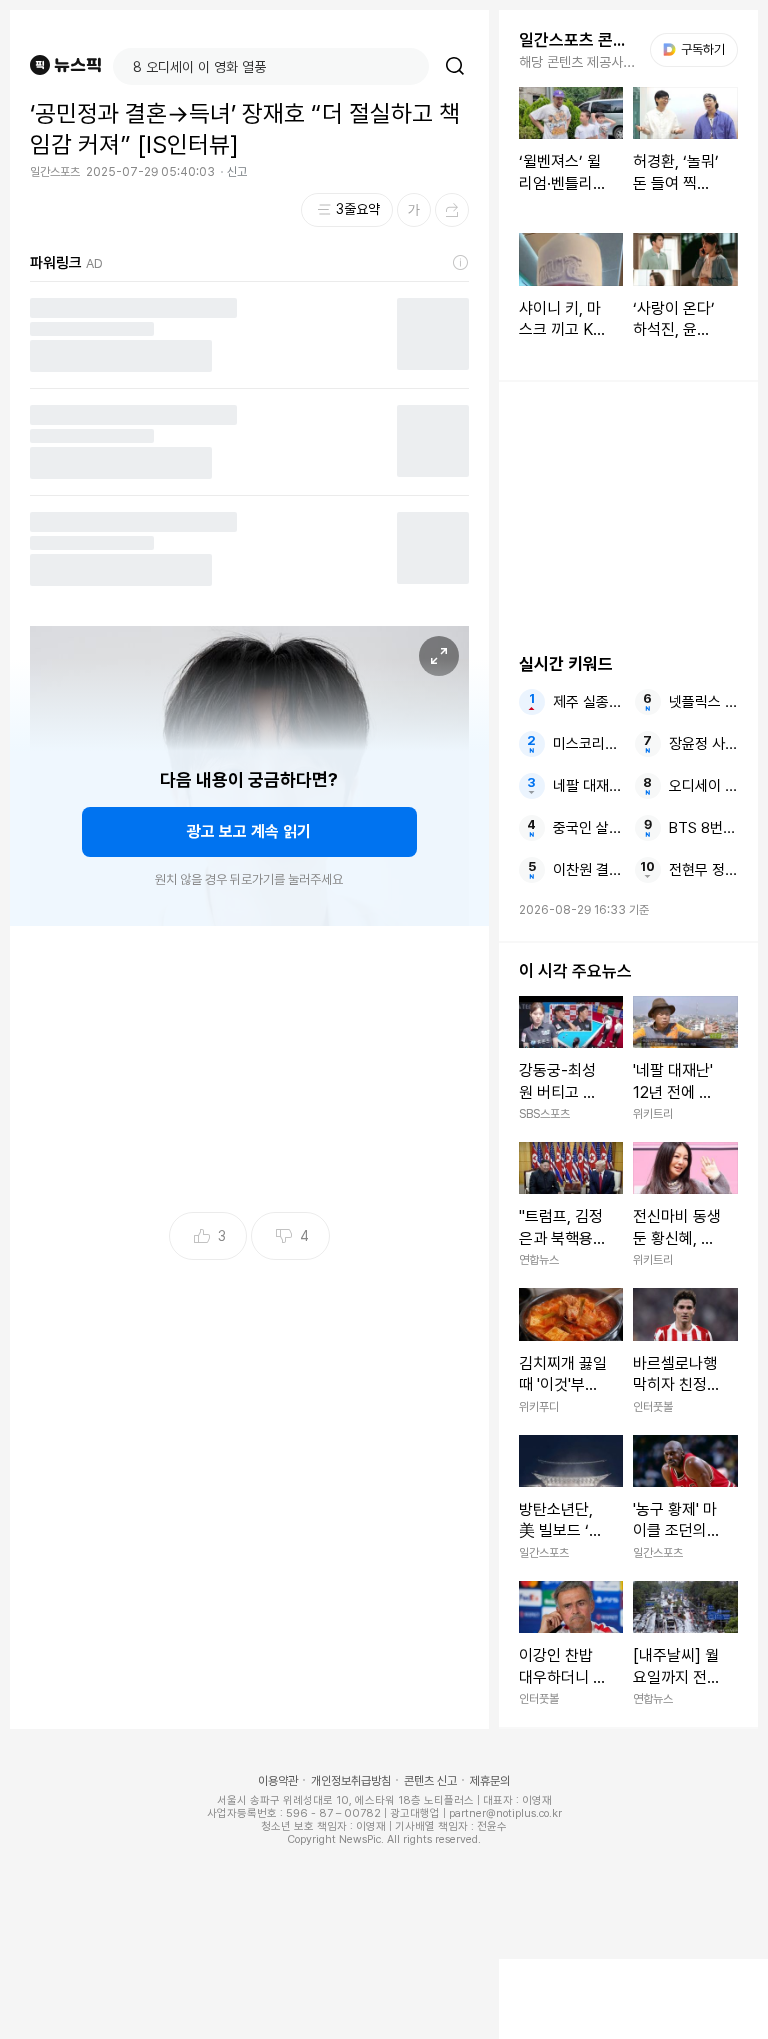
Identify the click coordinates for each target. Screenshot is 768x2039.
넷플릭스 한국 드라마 (703, 702)
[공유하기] (452, 210)
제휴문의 (490, 1781)
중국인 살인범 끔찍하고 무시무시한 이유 (587, 828)
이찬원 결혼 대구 (587, 870)
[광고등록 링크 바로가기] (461, 263)
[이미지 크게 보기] (439, 656)
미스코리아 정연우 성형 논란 (587, 744)
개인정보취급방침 (351, 1781)
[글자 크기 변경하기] (414, 210)
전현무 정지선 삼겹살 (703, 870)
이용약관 (278, 1781)
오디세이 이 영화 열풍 (703, 786)
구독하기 (696, 49)
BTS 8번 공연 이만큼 (703, 828)
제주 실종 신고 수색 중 (587, 702)
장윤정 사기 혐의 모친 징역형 (703, 744)
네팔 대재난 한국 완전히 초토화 (587, 786)
